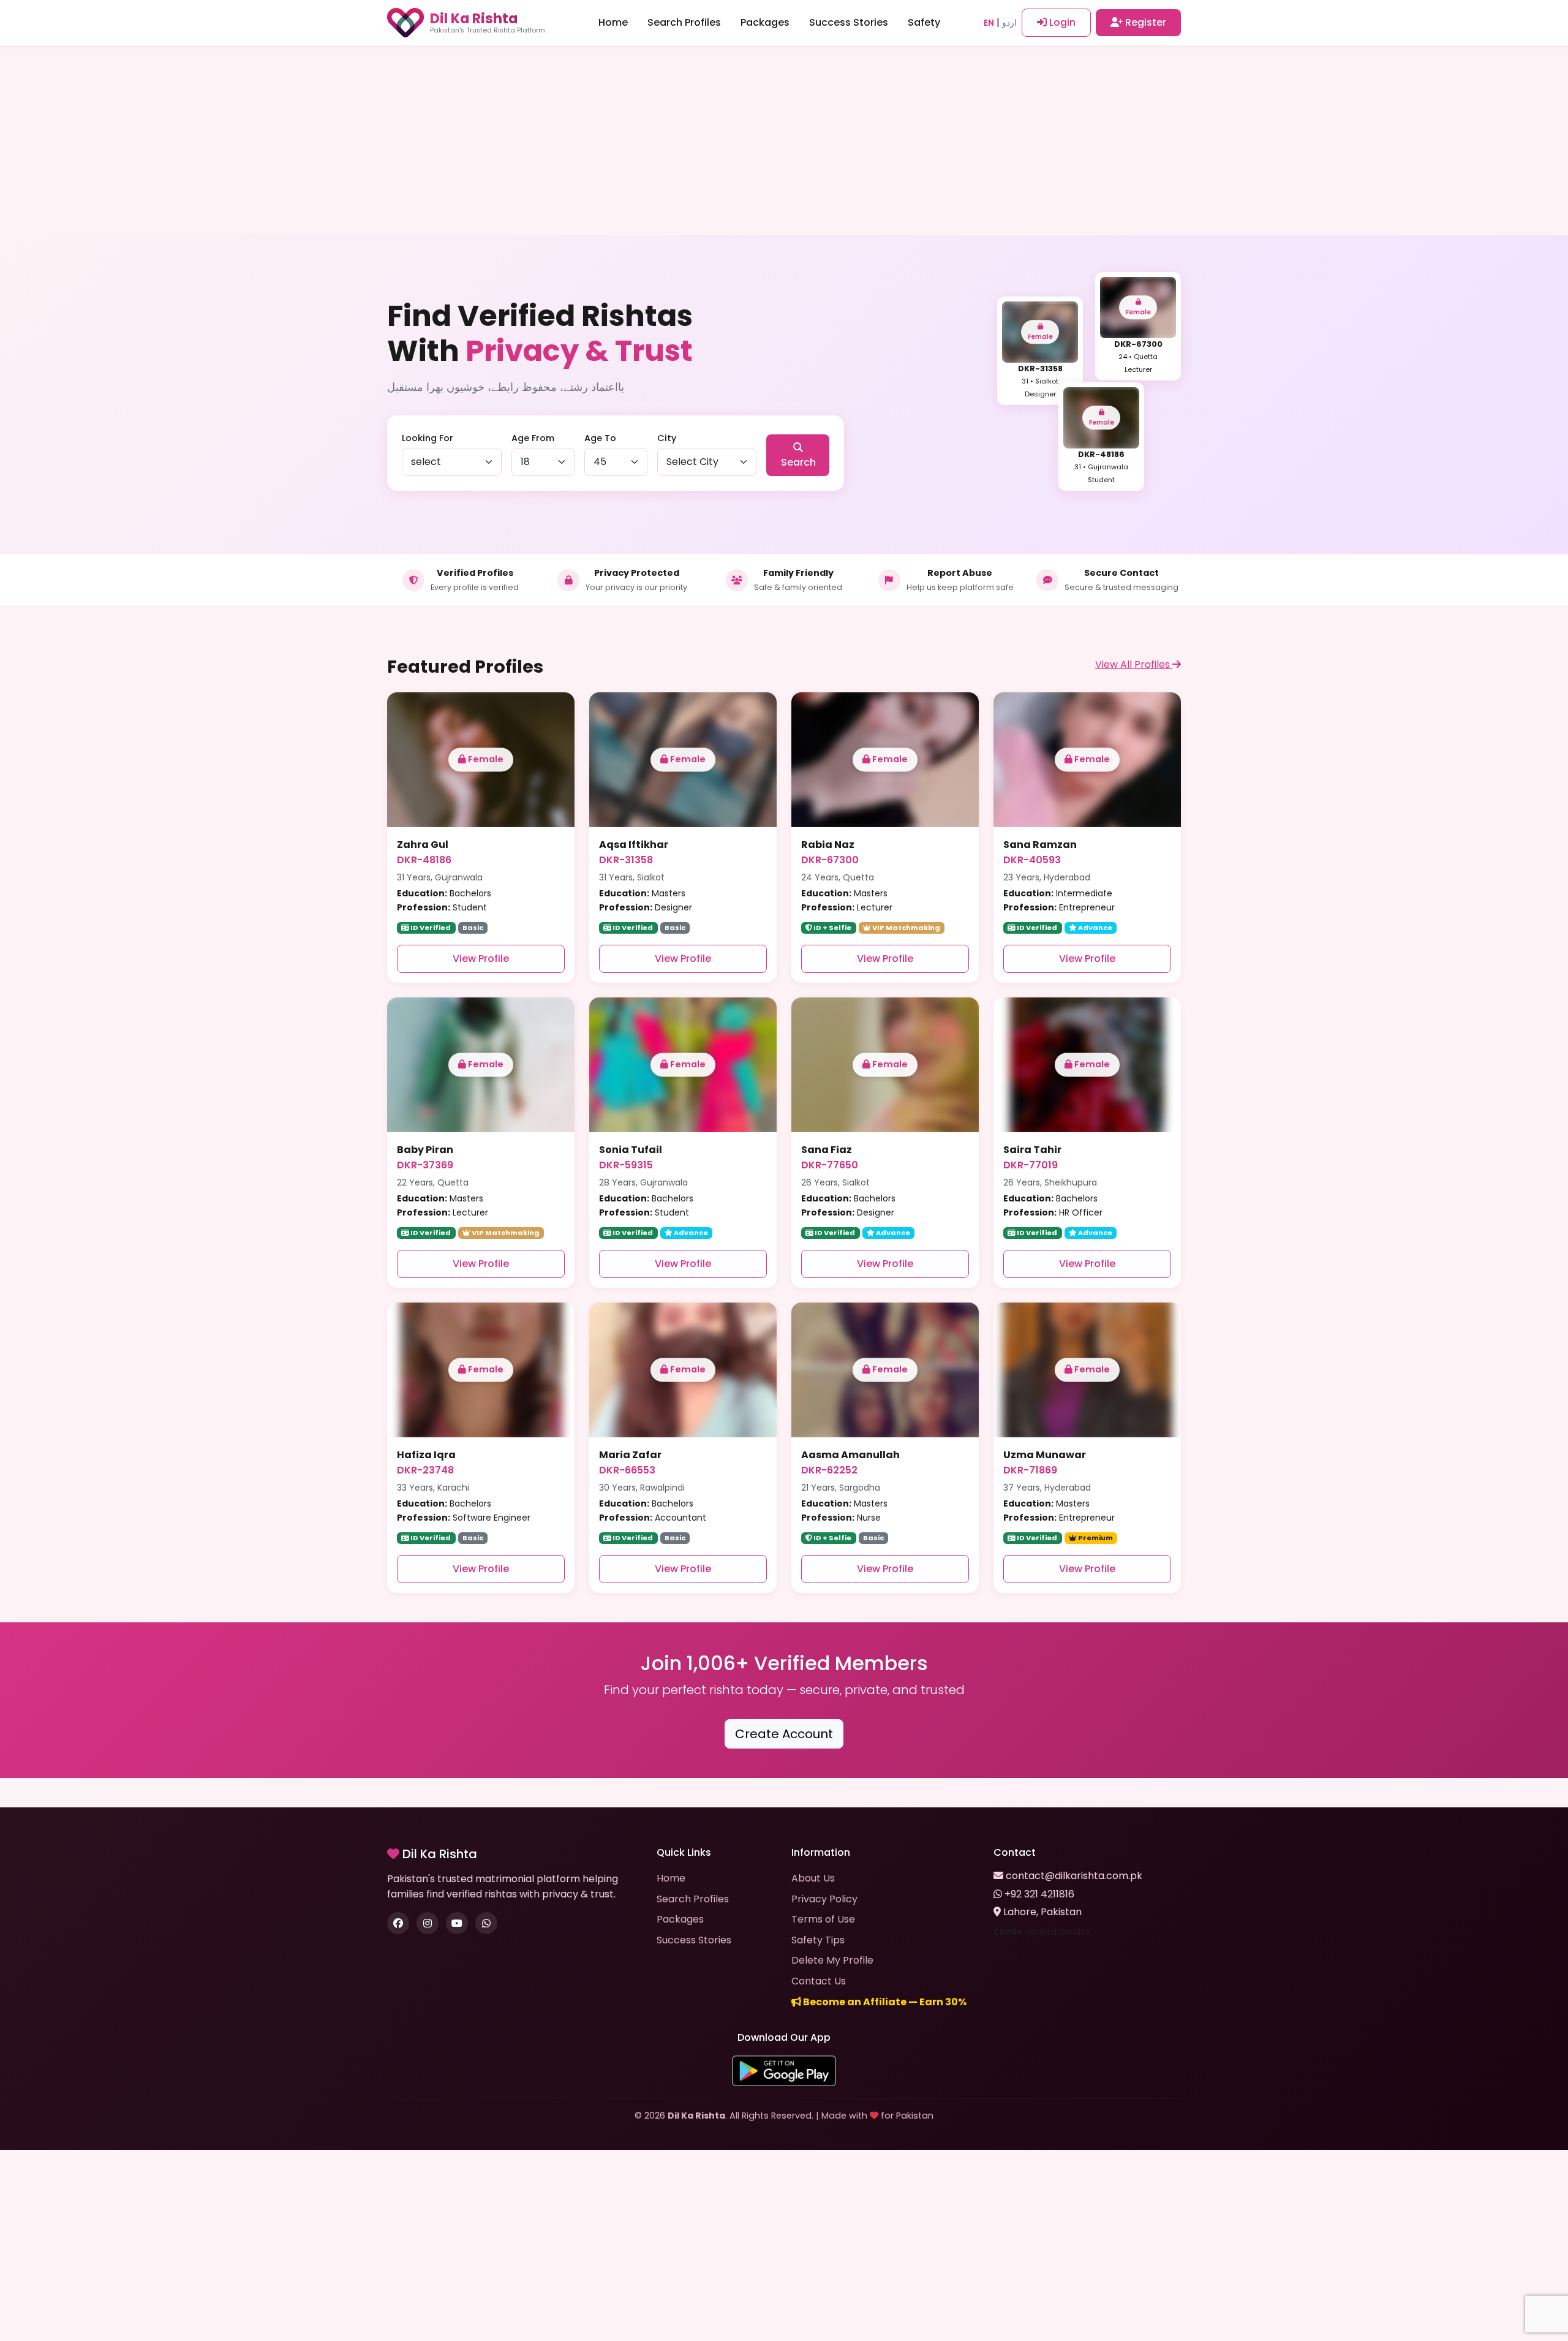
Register (1144, 22)
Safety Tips (818, 1940)
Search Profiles (684, 22)
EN (989, 23)
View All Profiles (1134, 664)
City (667, 438)
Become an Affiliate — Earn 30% (884, 2002)
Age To (600, 438)
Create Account (784, 1734)
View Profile (481, 959)
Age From (533, 438)
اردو (1009, 23)
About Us (813, 1878)
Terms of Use (823, 1919)
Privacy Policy (824, 1899)
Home (613, 22)
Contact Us (819, 1981)
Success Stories (849, 22)
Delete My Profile (832, 1960)
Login (1061, 22)
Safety (924, 22)
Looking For (428, 438)
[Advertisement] (784, 141)
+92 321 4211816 (1039, 1894)
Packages (765, 22)
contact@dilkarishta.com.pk (1074, 1876)
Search (798, 462)
